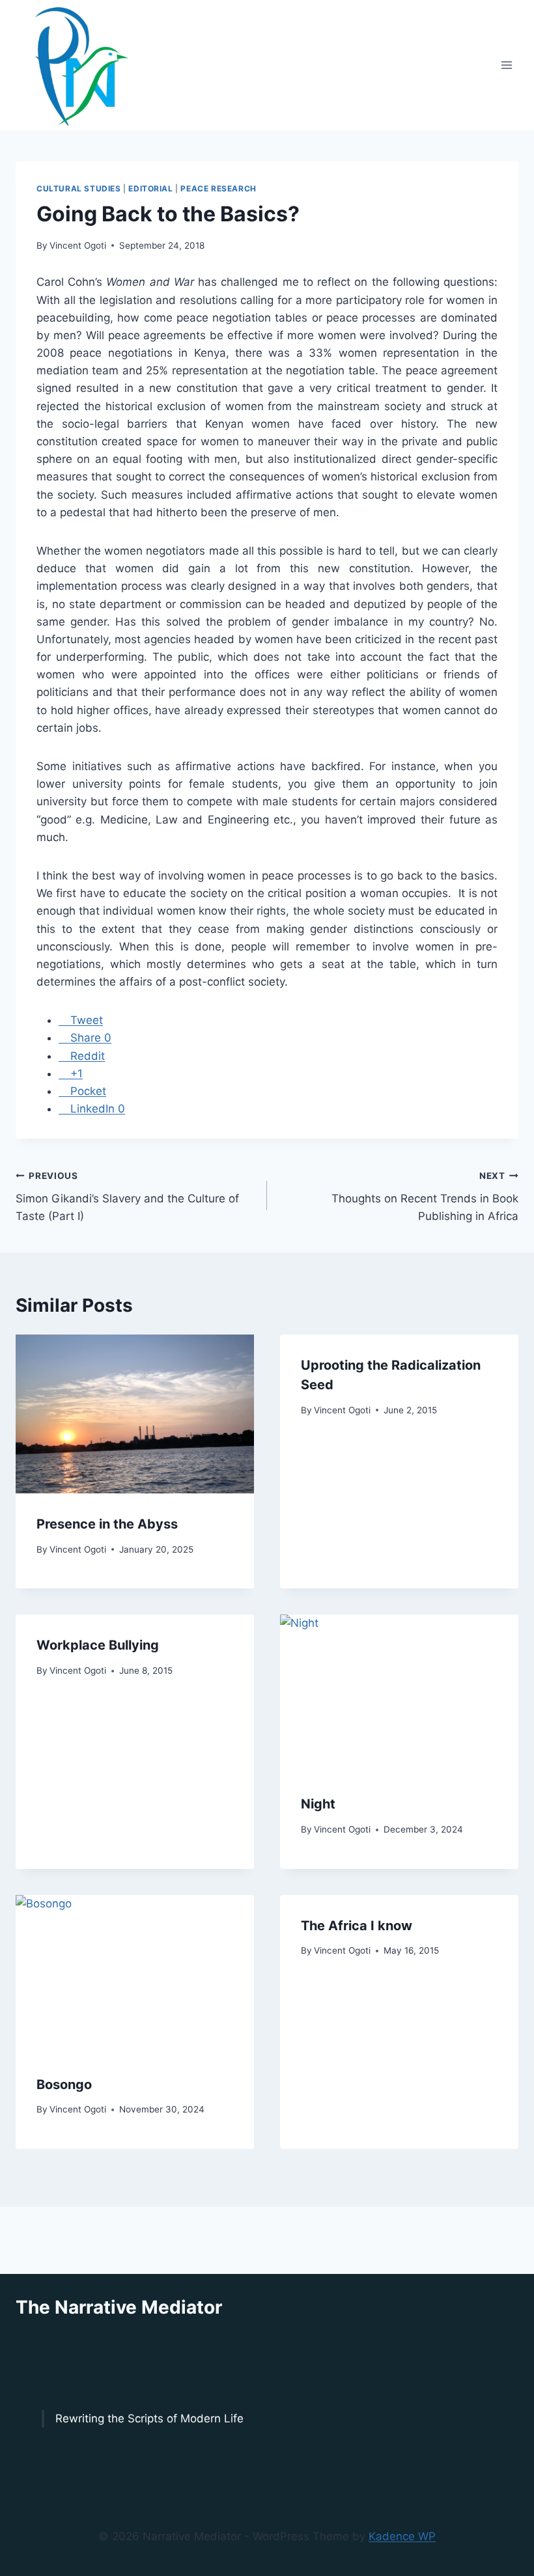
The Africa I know (357, 1926)
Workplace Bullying (98, 1645)
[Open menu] (506, 65)
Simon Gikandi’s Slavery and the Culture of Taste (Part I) (127, 1197)
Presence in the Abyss (107, 1524)
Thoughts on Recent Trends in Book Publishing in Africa (425, 1197)
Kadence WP (402, 2536)
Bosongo (64, 2084)
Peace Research (218, 188)
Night (318, 1804)
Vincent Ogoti (78, 245)
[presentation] (135, 1414)
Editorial (150, 188)
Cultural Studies (79, 188)
